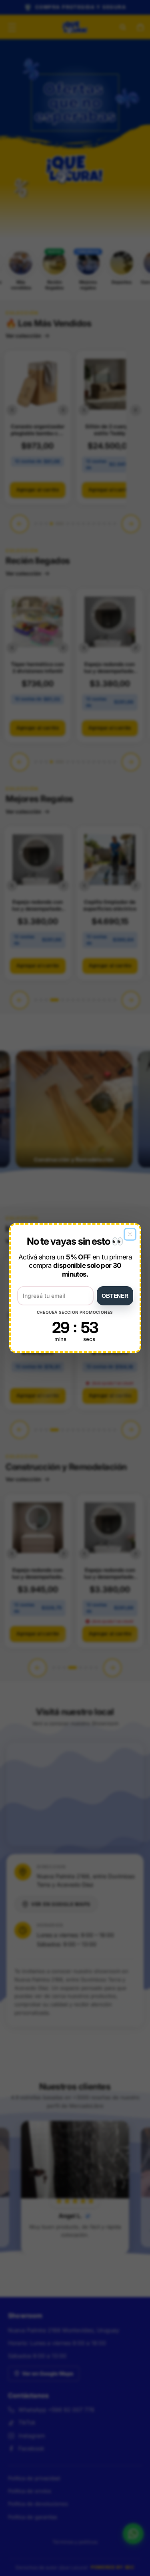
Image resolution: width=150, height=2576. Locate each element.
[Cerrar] (130, 1234)
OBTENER (115, 1296)
